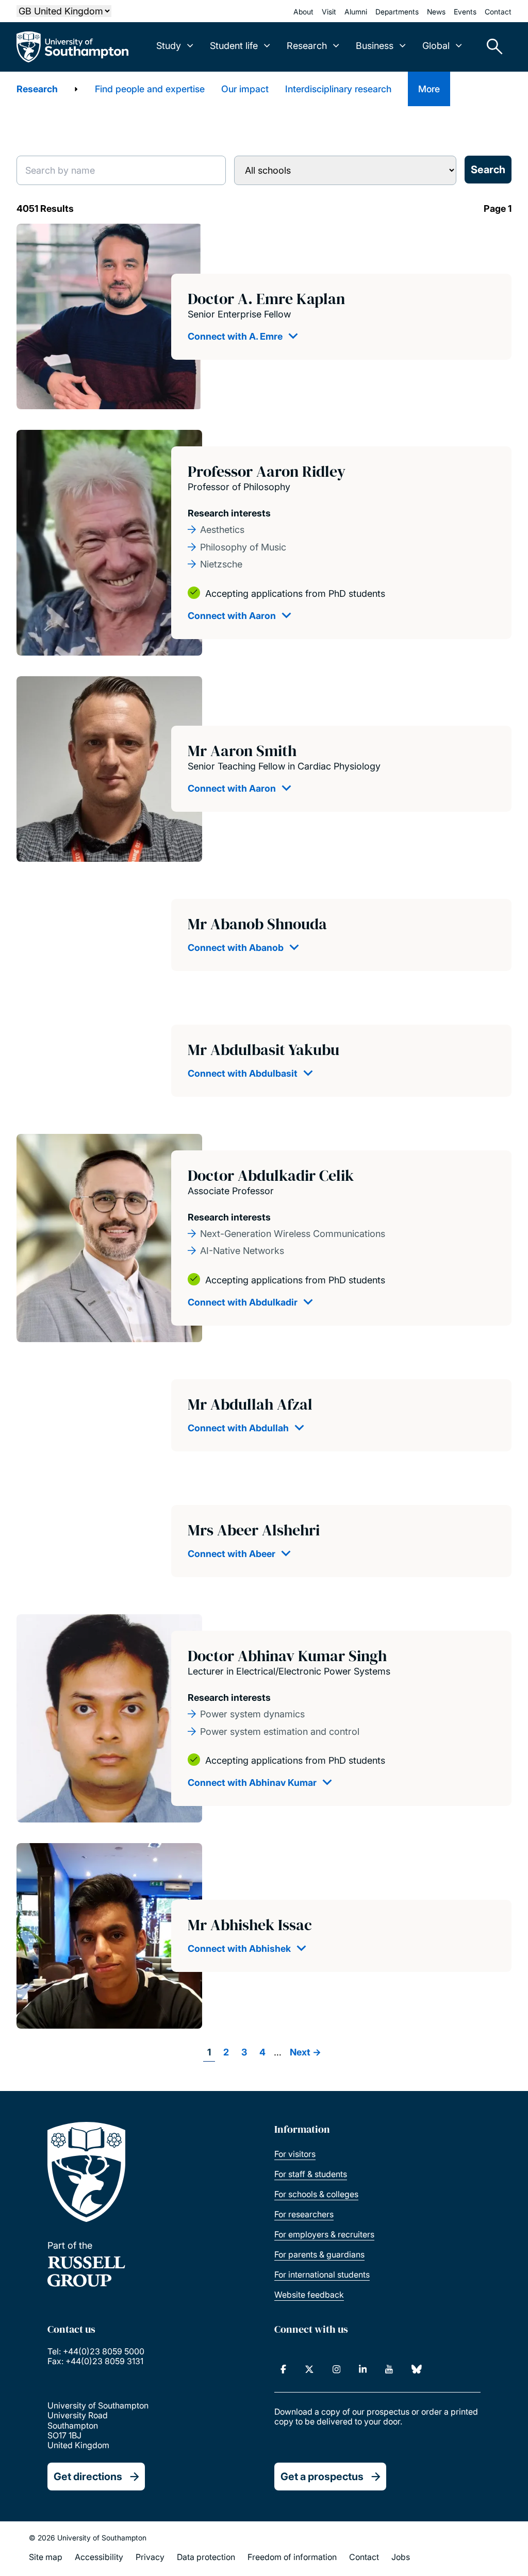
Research (37, 89)
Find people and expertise (150, 89)
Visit (329, 12)
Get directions (88, 2477)
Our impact (245, 89)
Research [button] (307, 46)
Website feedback (309, 2295)
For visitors (295, 2154)
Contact (498, 12)
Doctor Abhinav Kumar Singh (287, 1656)
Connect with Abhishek (239, 1948)
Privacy (150, 2557)
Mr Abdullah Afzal (250, 1404)
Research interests (229, 513)
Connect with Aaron (232, 616)
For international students (322, 2274)
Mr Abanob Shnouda (257, 924)
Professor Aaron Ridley (267, 471)
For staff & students (311, 2174)
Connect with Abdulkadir (243, 1302)
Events (465, 12)
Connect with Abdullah (238, 1428)
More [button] (429, 89)
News (436, 12)
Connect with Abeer (232, 1554)
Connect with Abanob (236, 948)
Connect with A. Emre (235, 336)
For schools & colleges (316, 2194)
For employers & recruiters (324, 2234)
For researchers (304, 2214)
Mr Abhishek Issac (250, 1925)
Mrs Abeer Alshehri (254, 1530)
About (303, 12)
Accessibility (99, 2557)
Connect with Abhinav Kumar (252, 1783)
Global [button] (436, 46)
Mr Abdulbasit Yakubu (263, 1050)
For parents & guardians (319, 2254)
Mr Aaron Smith (242, 751)
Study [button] (169, 46)
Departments (397, 12)
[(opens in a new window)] (283, 2369)
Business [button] (375, 46)
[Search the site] (491, 47)
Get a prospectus (322, 2477)
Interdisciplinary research (338, 89)
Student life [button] (234, 46)
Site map (46, 2557)
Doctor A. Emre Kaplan (266, 299)
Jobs (401, 2557)
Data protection (206, 2557)
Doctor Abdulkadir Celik (271, 1175)
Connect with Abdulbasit (243, 1073)
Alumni (356, 12)
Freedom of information (292, 2557)
